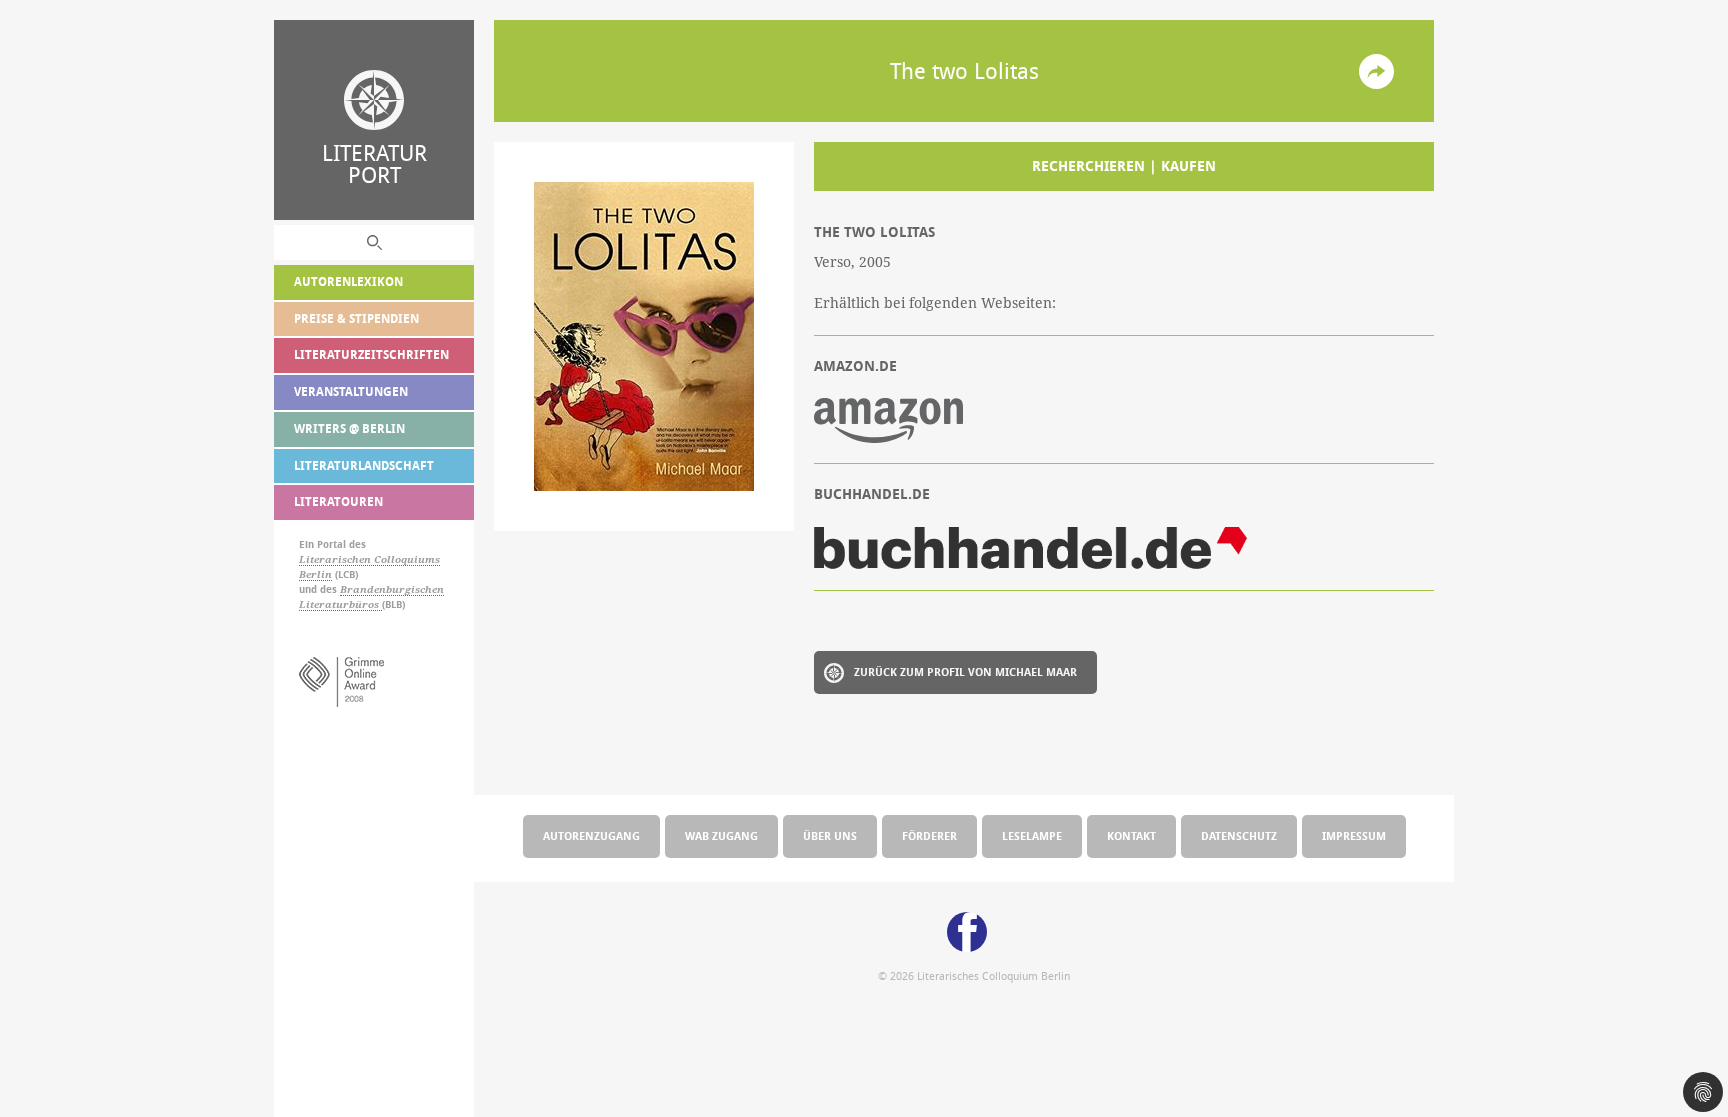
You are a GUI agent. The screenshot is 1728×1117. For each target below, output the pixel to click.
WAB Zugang (721, 835)
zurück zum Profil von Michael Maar (965, 671)
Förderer (929, 835)
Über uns (830, 835)
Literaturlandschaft (364, 465)
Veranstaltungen (351, 391)
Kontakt (1131, 835)
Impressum (1354, 835)
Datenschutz (1239, 835)
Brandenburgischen (392, 589)
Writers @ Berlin (349, 428)
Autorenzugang (591, 835)
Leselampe (1032, 835)
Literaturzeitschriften (371, 354)
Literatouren (338, 501)
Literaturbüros (340, 604)
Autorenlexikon (348, 281)
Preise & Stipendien (356, 318)
